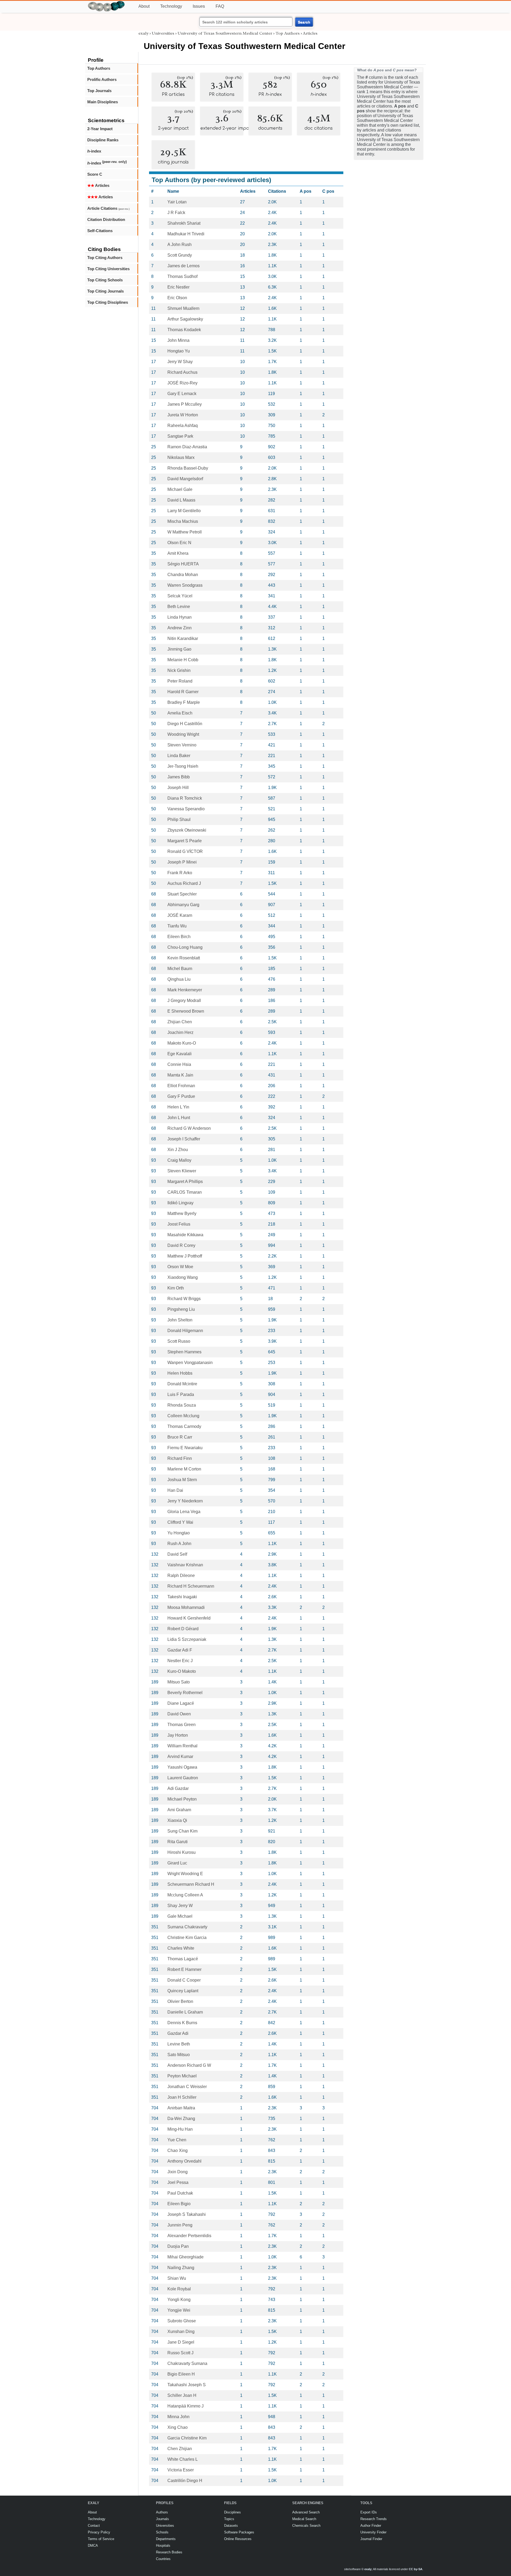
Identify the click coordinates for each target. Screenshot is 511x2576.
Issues (199, 6)
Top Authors (99, 68)
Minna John (178, 2417)
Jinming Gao (179, 649)
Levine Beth (179, 2044)
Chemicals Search (306, 2526)
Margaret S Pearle (185, 841)
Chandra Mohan (183, 575)
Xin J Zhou (178, 1150)
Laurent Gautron (183, 1778)
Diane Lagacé (181, 1703)
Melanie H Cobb (183, 660)
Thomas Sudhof (182, 276)
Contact (94, 2526)
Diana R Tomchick (185, 798)
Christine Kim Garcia (187, 1938)
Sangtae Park (180, 436)
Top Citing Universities (108, 269)
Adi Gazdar (178, 1788)
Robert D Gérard (183, 1629)
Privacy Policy (99, 2532)
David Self (177, 1554)
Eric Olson (177, 298)
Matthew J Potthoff (185, 1256)
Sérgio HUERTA (183, 564)
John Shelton (180, 1320)
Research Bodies (169, 2552)
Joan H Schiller (182, 2097)
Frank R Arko (180, 873)
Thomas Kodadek (184, 330)
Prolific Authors (102, 79)
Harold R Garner (183, 692)
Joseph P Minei (182, 862)
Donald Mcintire (182, 1384)
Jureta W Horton (183, 415)
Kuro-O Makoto (182, 1671)
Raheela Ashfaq (183, 426)
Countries (163, 2559)
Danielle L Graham (185, 2012)
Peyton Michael (182, 2076)
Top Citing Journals (106, 291)
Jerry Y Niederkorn (185, 1501)
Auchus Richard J (184, 883)
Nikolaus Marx (181, 457)
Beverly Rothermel (185, 1693)
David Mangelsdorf (185, 479)
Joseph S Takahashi (187, 2214)
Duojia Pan (178, 2246)
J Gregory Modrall (184, 1001)
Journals (162, 2519)
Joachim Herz (180, 1032)
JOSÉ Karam (180, 915)
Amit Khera (178, 553)
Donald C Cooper (184, 1980)
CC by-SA (416, 2569)
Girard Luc (177, 1863)
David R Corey (181, 1245)
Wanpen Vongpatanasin (190, 1363)
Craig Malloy (179, 1160)
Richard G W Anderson (189, 1128)
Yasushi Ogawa (182, 1767)
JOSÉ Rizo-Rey (182, 383)
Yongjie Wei (179, 2310)
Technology (171, 6)
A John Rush (180, 245)
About (144, 6)
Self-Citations (100, 231)
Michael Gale (180, 489)
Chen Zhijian (180, 2449)
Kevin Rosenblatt (184, 958)
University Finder (373, 2532)
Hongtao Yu (179, 351)
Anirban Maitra (181, 2108)
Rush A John (179, 1544)
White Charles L (183, 2459)
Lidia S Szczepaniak (187, 1639)
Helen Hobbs (180, 1373)
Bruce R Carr (180, 1437)
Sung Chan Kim (182, 1831)
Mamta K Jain (180, 1075)
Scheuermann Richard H (191, 1884)
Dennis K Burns (182, 2023)
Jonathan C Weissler (187, 2087)
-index (94, 151)
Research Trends (374, 2519)
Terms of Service (101, 2539)
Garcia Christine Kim (187, 2438)
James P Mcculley (185, 404)
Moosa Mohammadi (186, 1607)
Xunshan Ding (181, 2331)
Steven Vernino (182, 745)
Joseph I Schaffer (184, 1139)
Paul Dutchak (180, 2193)
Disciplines (232, 2512)
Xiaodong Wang (183, 1277)
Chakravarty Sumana (187, 2363)
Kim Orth (176, 1288)
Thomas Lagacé (183, 1959)
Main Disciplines (103, 102)
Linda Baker (179, 756)
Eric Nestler (178, 287)
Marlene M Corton (184, 1469)
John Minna (178, 340)
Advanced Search (306, 2512)
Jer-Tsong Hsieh (183, 766)
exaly (143, 33)
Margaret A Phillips (185, 1182)
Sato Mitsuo (179, 2055)
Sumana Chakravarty (187, 1927)
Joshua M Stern (182, 1480)
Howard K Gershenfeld (189, 1618)
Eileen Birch (179, 937)
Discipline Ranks (103, 140)
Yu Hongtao (179, 1533)
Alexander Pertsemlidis (189, 2236)
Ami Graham (179, 1810)
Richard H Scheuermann (191, 1586)
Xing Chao (178, 2427)
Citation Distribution (106, 219)
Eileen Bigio (179, 2204)
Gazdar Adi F (180, 1650)
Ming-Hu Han (180, 2129)
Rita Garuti (178, 1842)
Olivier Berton (180, 2001)
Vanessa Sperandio (186, 809)
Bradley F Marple (184, 702)
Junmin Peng (180, 2225)
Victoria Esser (181, 2470)
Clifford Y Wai (180, 1522)
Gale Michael (180, 1916)
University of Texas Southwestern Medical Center (225, 33)
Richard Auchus (182, 372)
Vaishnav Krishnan (185, 1565)
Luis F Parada (181, 1394)
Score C (95, 174)
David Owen (179, 1714)
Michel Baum (180, 969)
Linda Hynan (180, 617)
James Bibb (179, 777)
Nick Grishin (179, 670)
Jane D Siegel (181, 2342)
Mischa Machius (183, 521)
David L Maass (181, 500)
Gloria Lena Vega (184, 1512)
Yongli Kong (179, 2300)
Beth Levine (179, 607)
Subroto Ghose (182, 2321)
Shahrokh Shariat (184, 223)
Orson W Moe (180, 1267)
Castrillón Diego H (185, 2481)
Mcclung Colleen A (185, 1895)
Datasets (231, 2526)
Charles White (181, 1948)
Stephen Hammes (184, 1352)
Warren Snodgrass (185, 585)
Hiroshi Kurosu (182, 1852)
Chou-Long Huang (185, 947)
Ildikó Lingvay (180, 1203)
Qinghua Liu (179, 979)
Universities (163, 33)
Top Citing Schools (105, 280)
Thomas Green (182, 1725)
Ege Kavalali (180, 1054)
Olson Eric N (179, 543)
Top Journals (99, 91)
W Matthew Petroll (185, 532)
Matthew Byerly (182, 1213)
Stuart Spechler (182, 894)
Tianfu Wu (177, 926)
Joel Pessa (178, 2182)
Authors (162, 2512)
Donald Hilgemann (185, 1331)
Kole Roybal (179, 2289)
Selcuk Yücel (180, 596)
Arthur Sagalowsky (185, 319)
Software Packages (239, 2532)
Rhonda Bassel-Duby (188, 468)
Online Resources (238, 2539)
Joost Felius (179, 1224)
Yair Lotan (177, 202)
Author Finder (371, 2526)
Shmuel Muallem (183, 308)
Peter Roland (180, 681)
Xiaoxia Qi (177, 1820)
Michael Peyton (182, 1799)
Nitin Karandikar (183, 638)
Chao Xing (178, 2150)
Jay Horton (178, 1735)
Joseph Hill (178, 788)
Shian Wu (177, 2278)
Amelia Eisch (180, 713)
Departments (166, 2539)
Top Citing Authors (105, 258)
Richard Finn (180, 1458)
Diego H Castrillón (185, 724)
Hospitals (163, 2546)
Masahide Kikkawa (185, 1235)
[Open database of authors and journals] (106, 3)
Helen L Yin (178, 1107)
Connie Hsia (179, 1064)
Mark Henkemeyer (185, 990)
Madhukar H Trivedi (186, 234)
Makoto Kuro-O (182, 1043)
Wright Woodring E (185, 1874)
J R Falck (176, 213)
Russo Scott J (180, 2353)
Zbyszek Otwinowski (187, 830)
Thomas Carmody (184, 1426)
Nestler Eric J (180, 1661)
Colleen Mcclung (183, 1416)
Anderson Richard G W (189, 2065)
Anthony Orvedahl (184, 2161)
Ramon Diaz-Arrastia (187, 447)
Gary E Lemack (182, 394)
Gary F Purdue (181, 1096)
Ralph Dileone (181, 1575)
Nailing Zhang (181, 2268)
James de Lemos (184, 266)
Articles (98, 185)
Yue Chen (177, 2140)
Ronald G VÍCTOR (185, 851)
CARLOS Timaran (185, 1192)
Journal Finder (371, 2539)
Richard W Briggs (184, 1299)
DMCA (93, 2546)
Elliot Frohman (181, 1086)
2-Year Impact (100, 129)
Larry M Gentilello (184, 511)
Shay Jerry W (180, 1906)
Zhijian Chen (180, 1022)
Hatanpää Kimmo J (186, 2406)
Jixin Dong (178, 2172)
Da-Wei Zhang (181, 2119)
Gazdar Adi (178, 2033)
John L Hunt (179, 1118)
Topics (229, 2519)
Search (304, 22)
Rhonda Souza (182, 1405)
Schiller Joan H (182, 2395)
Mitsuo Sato (179, 1682)
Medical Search (304, 2519)
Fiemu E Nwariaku (185, 1448)
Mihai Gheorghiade (186, 2257)
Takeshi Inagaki (182, 1597)
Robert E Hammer (184, 1969)
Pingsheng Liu (181, 1309)
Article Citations (108, 208)
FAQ (220, 6)
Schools (162, 2532)
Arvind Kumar (180, 1757)
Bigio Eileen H (181, 2374)
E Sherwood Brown (186, 1011)
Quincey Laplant (183, 1991)
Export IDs (369, 2512)
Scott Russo (179, 1341)
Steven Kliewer (182, 1171)
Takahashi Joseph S (187, 2385)
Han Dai (175, 1490)
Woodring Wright (183, 734)
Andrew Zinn (180, 628)
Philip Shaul (179, 819)
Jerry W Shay (180, 362)
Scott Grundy (180, 255)
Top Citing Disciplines (108, 302)
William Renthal (182, 1746)
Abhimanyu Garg (183, 905)
